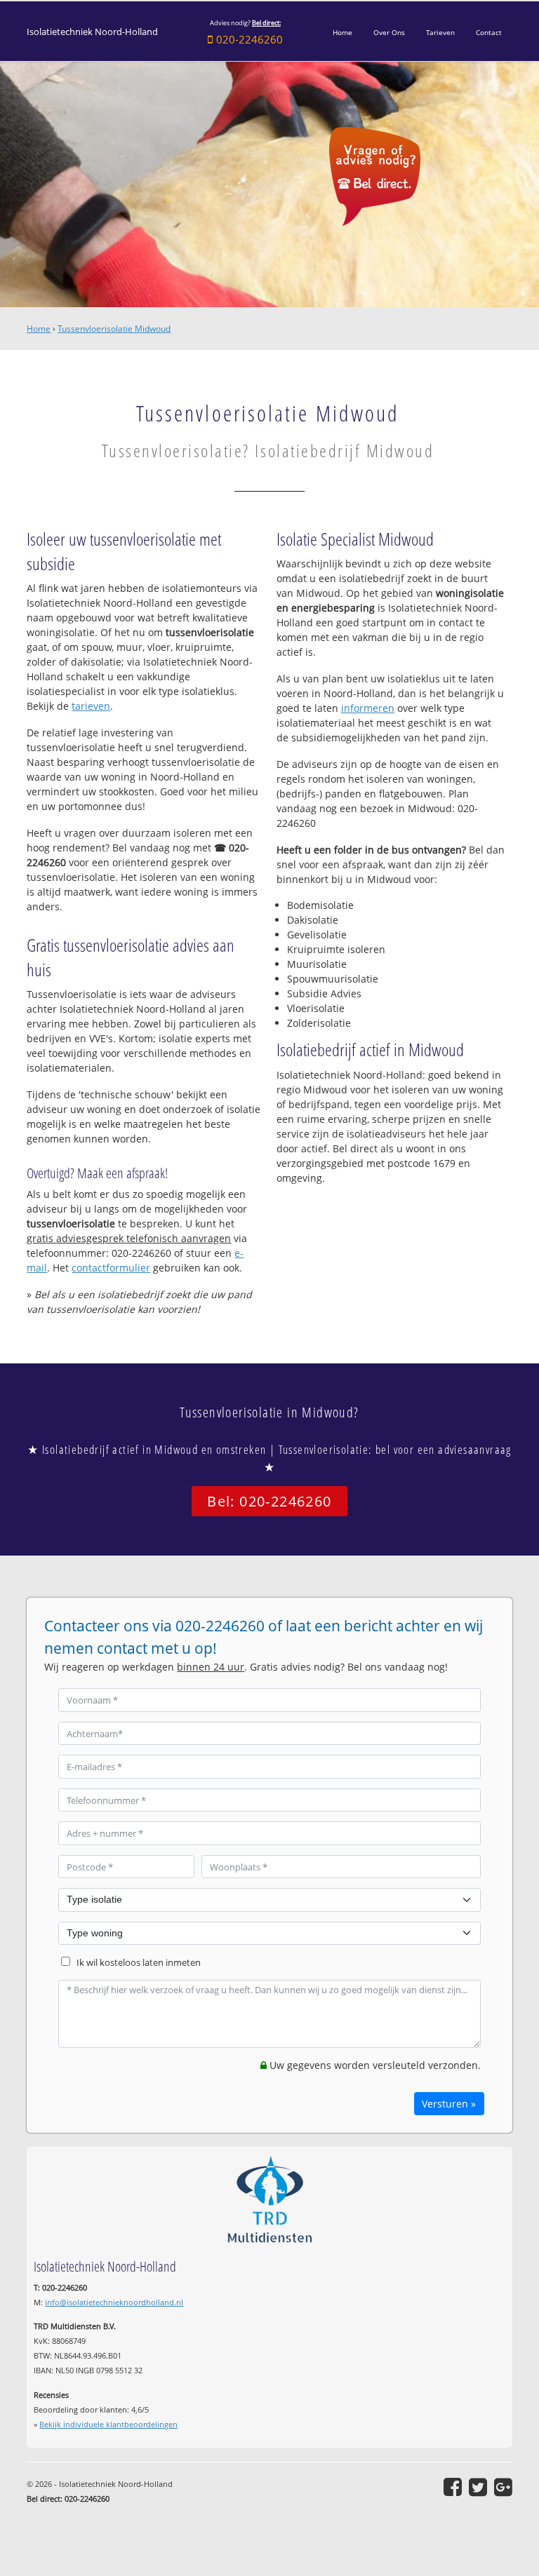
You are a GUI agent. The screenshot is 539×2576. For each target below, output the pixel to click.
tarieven (91, 706)
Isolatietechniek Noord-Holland (92, 32)
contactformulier (111, 1268)
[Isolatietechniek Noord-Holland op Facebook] (453, 2487)
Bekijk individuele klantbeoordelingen (108, 2424)
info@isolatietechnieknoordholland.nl (114, 2302)
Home (39, 329)
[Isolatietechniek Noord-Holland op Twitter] (478, 2487)
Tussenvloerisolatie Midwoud (114, 329)
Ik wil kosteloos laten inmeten (139, 1963)
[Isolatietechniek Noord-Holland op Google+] (503, 2487)
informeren (368, 708)
